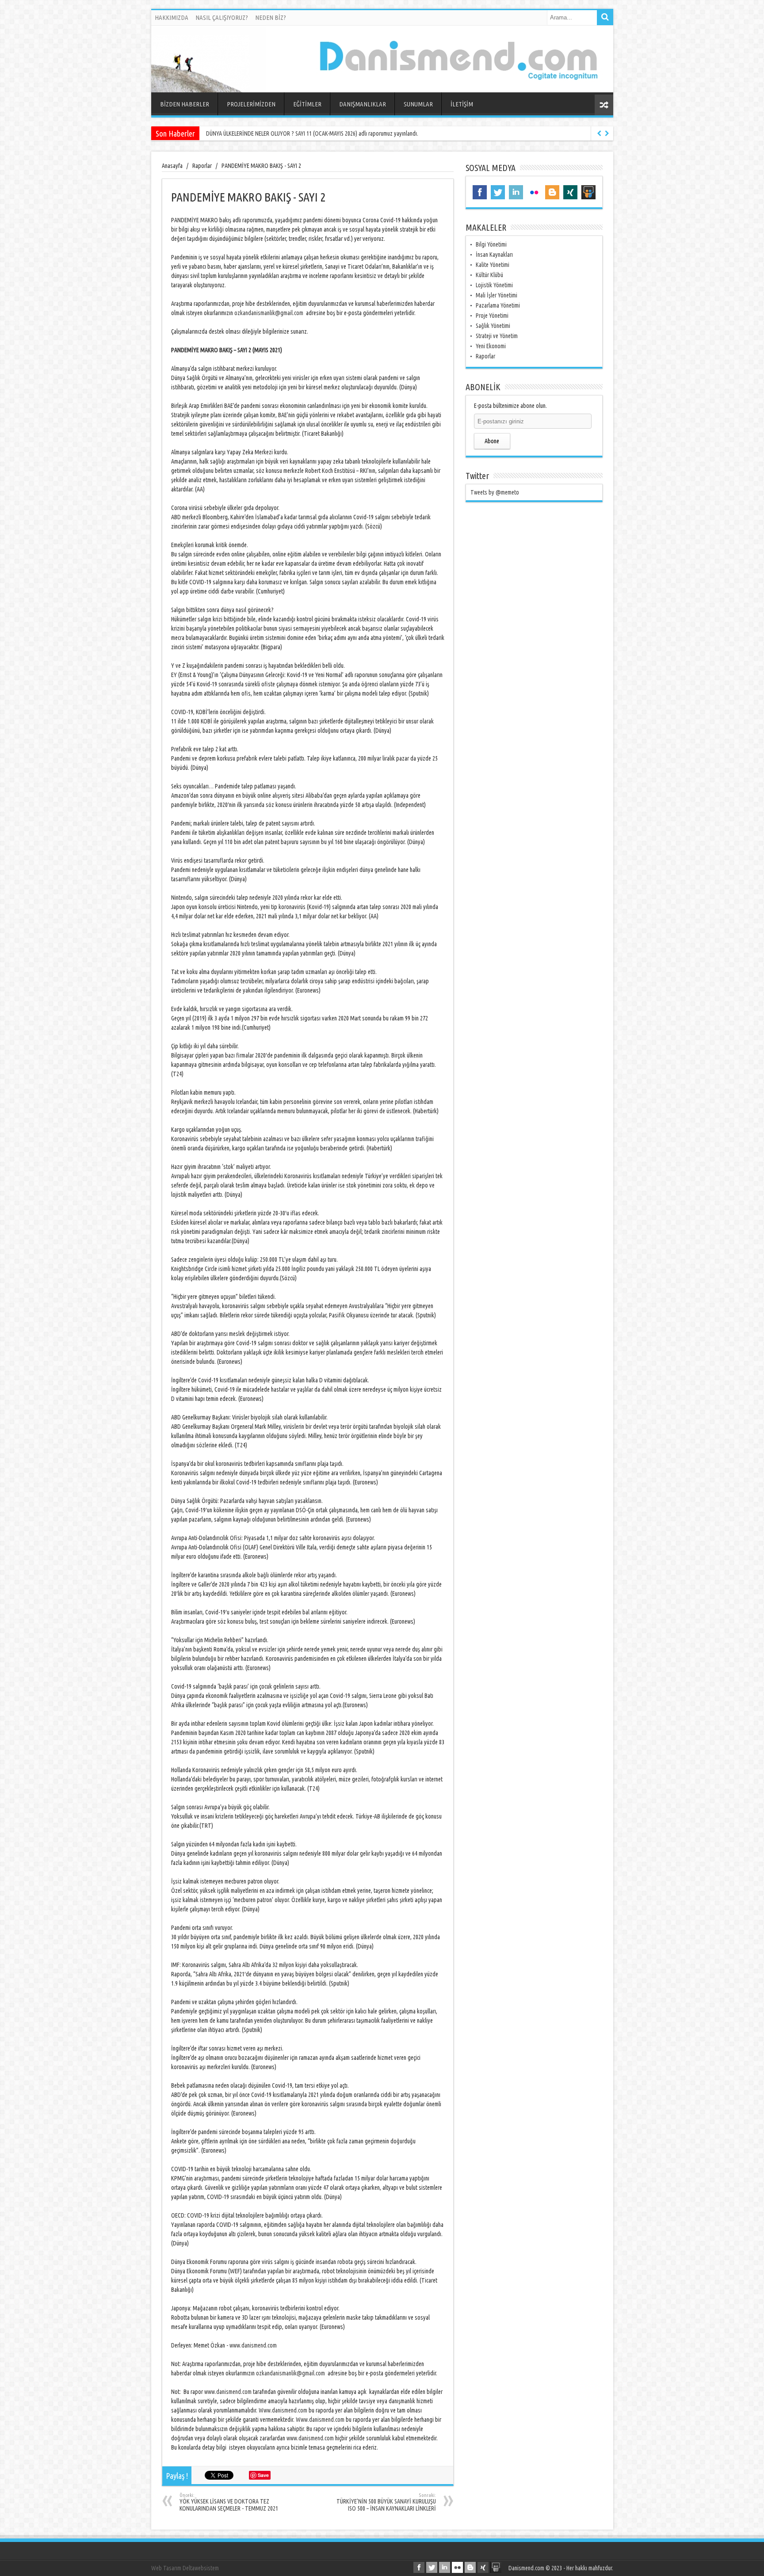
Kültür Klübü (489, 275)
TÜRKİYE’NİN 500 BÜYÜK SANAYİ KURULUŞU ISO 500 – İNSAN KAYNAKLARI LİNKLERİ (386, 2502)
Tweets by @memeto (495, 492)
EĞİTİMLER (307, 104)
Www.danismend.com (283, 2410)
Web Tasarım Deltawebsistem (185, 2568)
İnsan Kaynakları (494, 255)
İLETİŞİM (462, 104)
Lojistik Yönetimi (494, 285)
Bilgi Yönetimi (491, 244)
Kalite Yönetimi (493, 265)
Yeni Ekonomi (491, 346)
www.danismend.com (253, 2345)
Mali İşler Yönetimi (497, 295)
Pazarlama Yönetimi (498, 305)
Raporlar (485, 356)
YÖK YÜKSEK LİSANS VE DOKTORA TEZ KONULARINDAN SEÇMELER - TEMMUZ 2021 (229, 2502)
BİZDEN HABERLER (185, 104)
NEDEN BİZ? (271, 17)
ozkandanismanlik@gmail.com (269, 313)
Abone (492, 441)
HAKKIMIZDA (172, 17)
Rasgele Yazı (604, 105)
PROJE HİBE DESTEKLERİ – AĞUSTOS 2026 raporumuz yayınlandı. (279, 133)
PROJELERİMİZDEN (251, 104)
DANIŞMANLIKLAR (363, 104)
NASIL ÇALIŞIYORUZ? (222, 17)
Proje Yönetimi (492, 316)
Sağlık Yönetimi (493, 326)
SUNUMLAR (418, 104)
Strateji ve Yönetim (497, 336)
